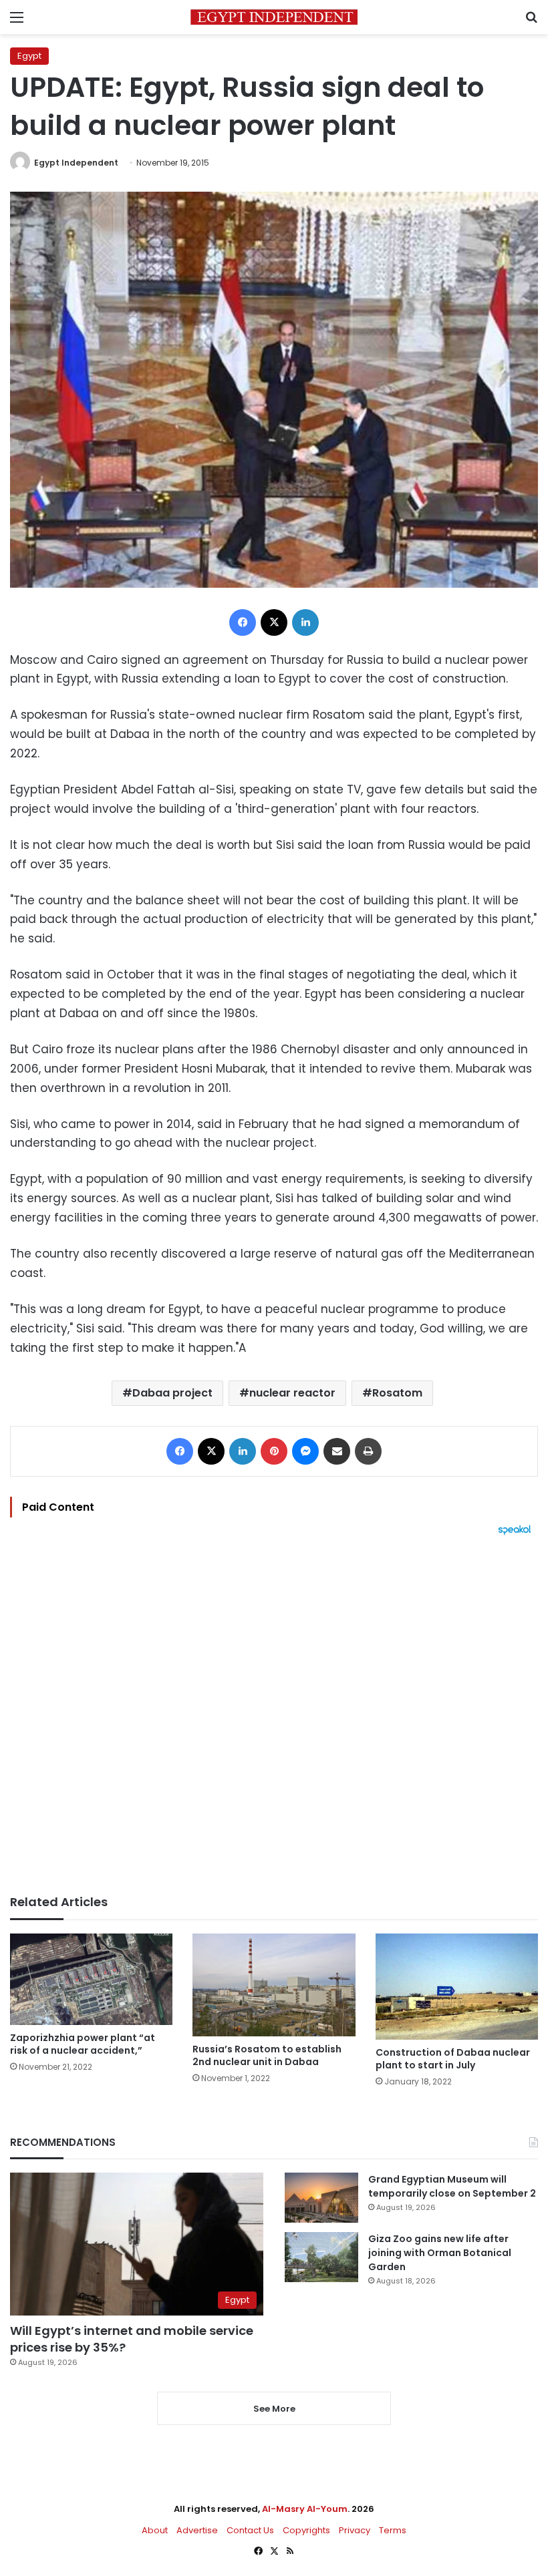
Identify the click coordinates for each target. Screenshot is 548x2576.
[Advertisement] (274, 1715)
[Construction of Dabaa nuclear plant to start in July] (457, 1987)
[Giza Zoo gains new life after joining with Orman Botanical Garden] (321, 2257)
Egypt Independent (76, 163)
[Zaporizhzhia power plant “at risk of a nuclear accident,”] (91, 1979)
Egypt (29, 56)
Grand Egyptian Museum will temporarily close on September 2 (452, 2186)
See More (274, 2409)
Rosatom (397, 1393)
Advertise (197, 2530)
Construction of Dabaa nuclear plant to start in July (453, 2059)
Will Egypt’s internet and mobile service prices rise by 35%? (132, 2339)
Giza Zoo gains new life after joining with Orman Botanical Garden (440, 2253)
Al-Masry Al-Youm (305, 2509)
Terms (393, 2530)
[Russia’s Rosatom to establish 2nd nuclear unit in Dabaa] (274, 1985)
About (155, 2530)
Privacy (355, 2530)
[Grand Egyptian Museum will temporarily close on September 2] (321, 2198)
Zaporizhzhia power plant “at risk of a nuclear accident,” (83, 2044)
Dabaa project (172, 1393)
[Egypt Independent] (274, 17)
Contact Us (250, 2530)
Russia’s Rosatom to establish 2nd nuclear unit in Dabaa (267, 2055)
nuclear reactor (292, 1393)
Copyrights (306, 2530)
